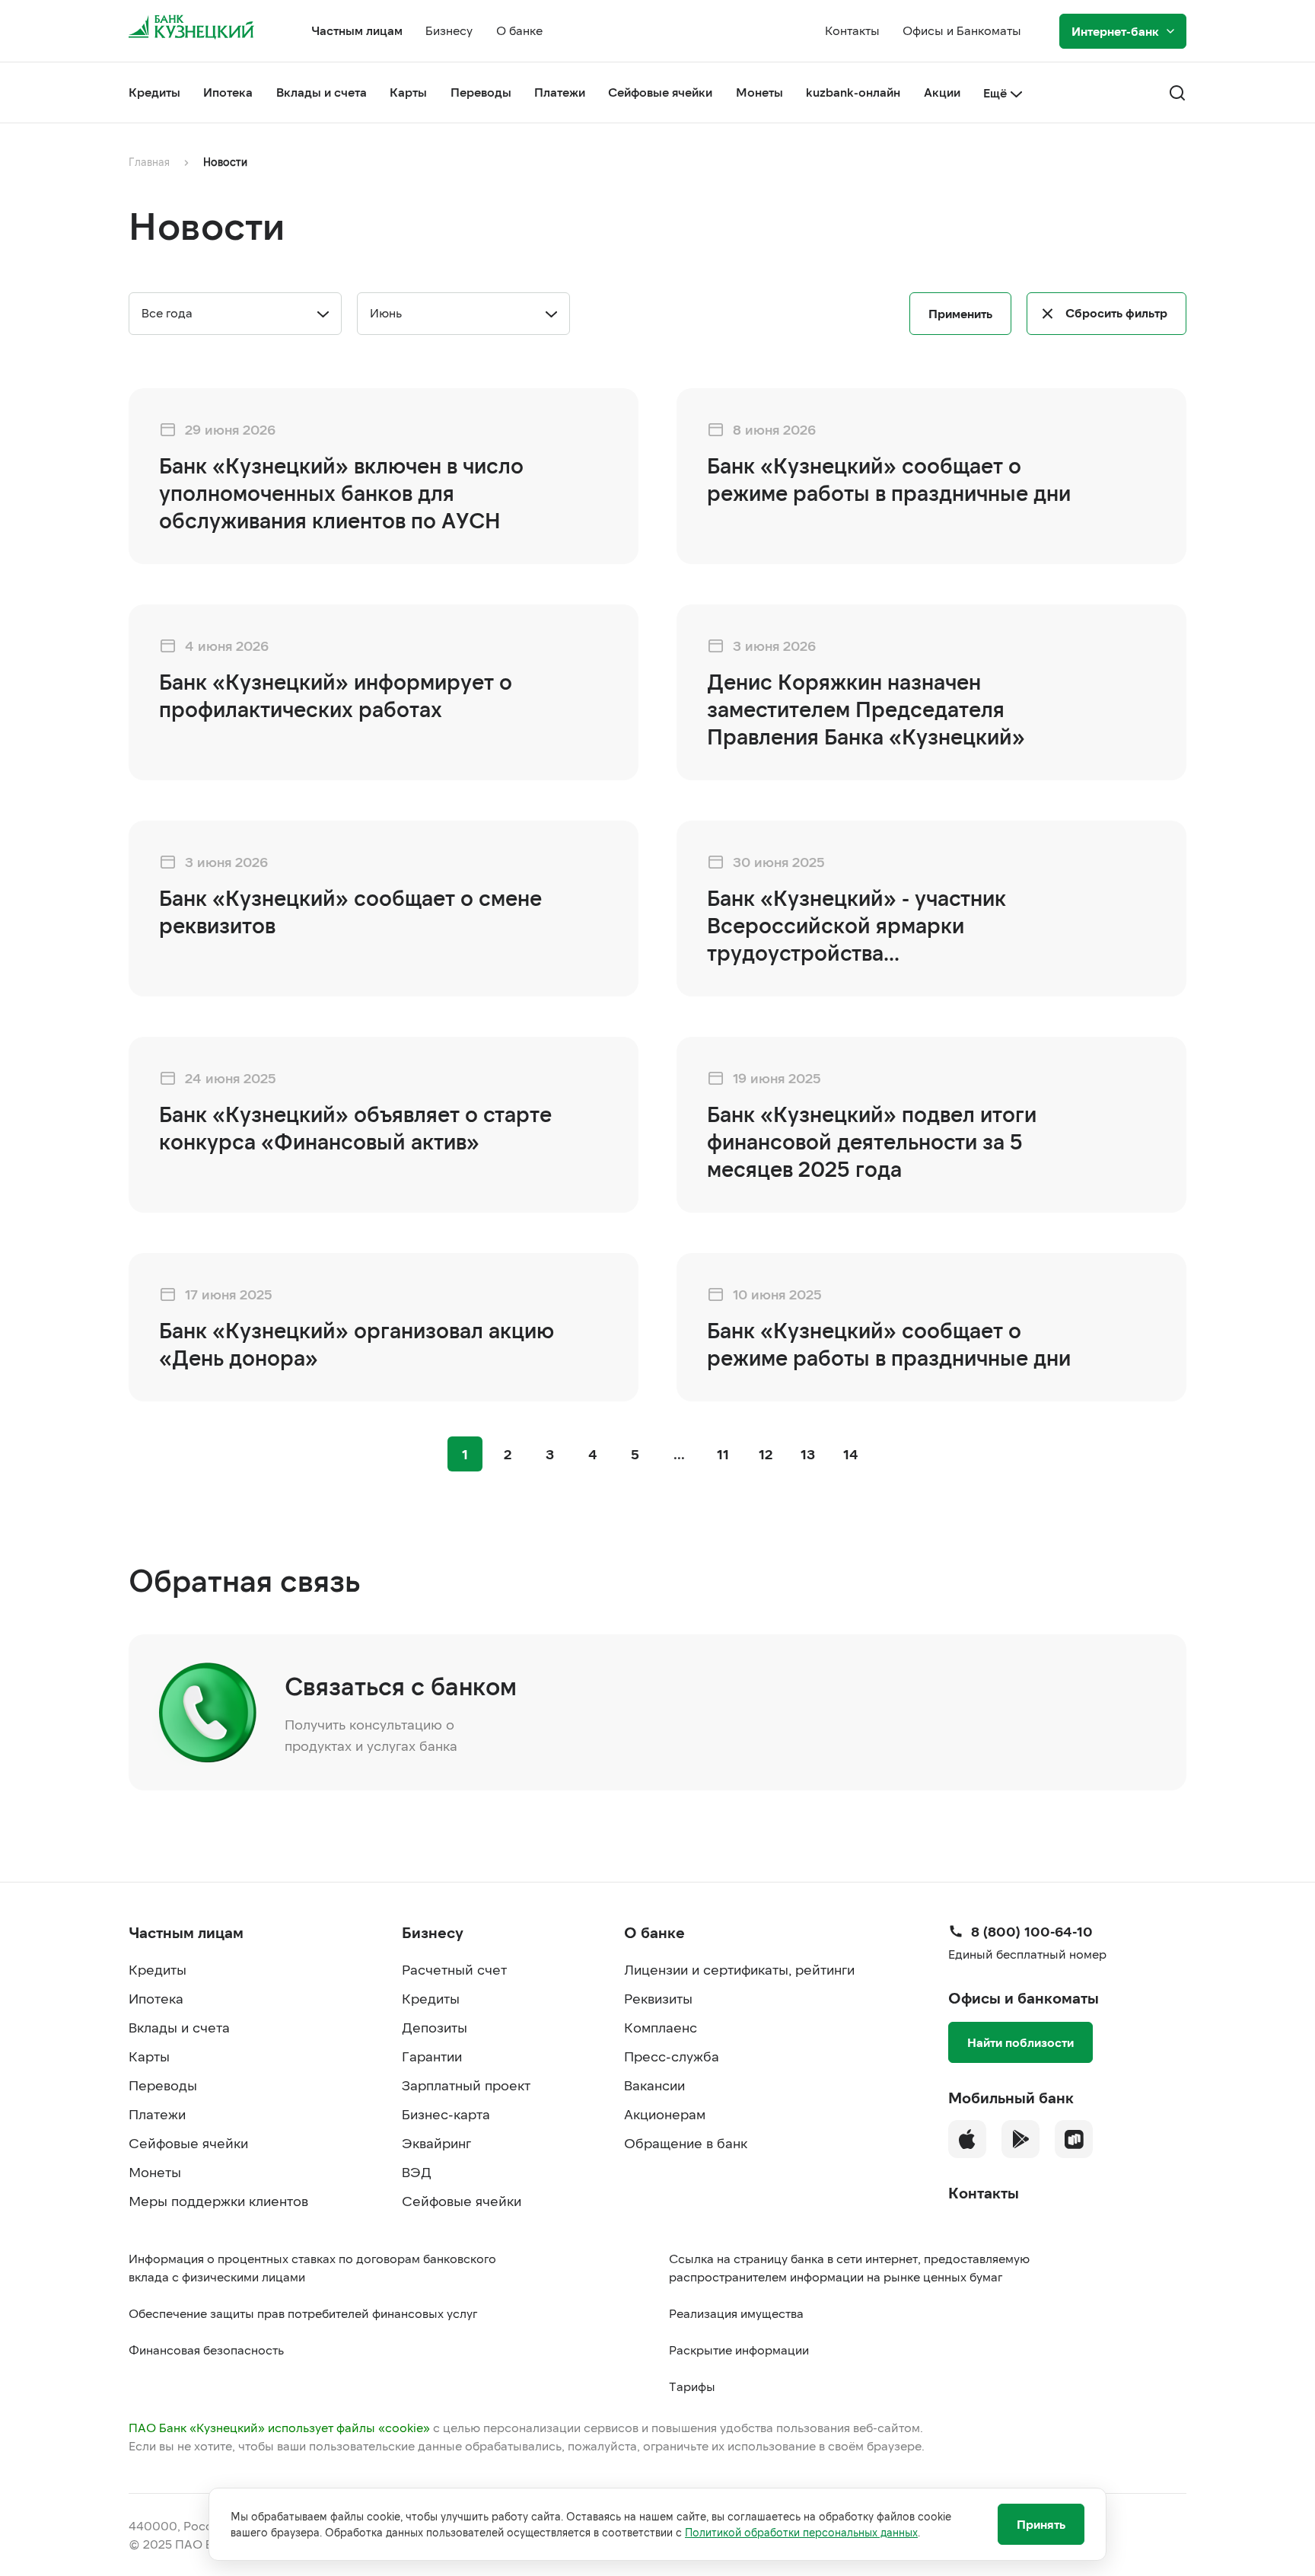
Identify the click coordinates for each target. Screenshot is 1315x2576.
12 (766, 1454)
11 (723, 1454)
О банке (519, 30)
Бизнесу (449, 30)
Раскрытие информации (739, 2350)
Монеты (759, 92)
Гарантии (432, 2056)
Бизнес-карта (446, 2114)
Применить (960, 313)
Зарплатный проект (466, 2085)
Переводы (481, 92)
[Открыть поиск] (1177, 93)
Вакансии (654, 2085)
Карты (408, 92)
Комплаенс (661, 2027)
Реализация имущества (736, 2313)
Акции (942, 92)
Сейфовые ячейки (660, 92)
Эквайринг (436, 2143)
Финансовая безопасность (206, 2350)
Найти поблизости (1020, 2042)
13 (808, 1454)
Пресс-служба (672, 2056)
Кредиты (154, 92)
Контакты (852, 30)
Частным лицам (357, 30)
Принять (1041, 2524)
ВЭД (417, 2172)
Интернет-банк (1115, 31)
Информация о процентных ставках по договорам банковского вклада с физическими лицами (312, 2267)
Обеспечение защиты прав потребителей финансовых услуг (303, 2313)
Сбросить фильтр (1116, 312)
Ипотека (228, 92)
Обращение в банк (686, 2143)
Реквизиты (658, 1998)
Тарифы (692, 2386)
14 (851, 1454)
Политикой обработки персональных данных (801, 2532)
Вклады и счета (322, 92)
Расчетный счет (454, 1969)
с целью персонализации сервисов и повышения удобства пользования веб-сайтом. (526, 2427)
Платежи (560, 92)
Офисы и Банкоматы (962, 30)
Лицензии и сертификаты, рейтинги (739, 1969)
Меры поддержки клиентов (218, 2201)
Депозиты (435, 2027)
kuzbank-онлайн (853, 92)
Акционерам (665, 2114)
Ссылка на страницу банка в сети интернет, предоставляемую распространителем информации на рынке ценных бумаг (849, 2267)
